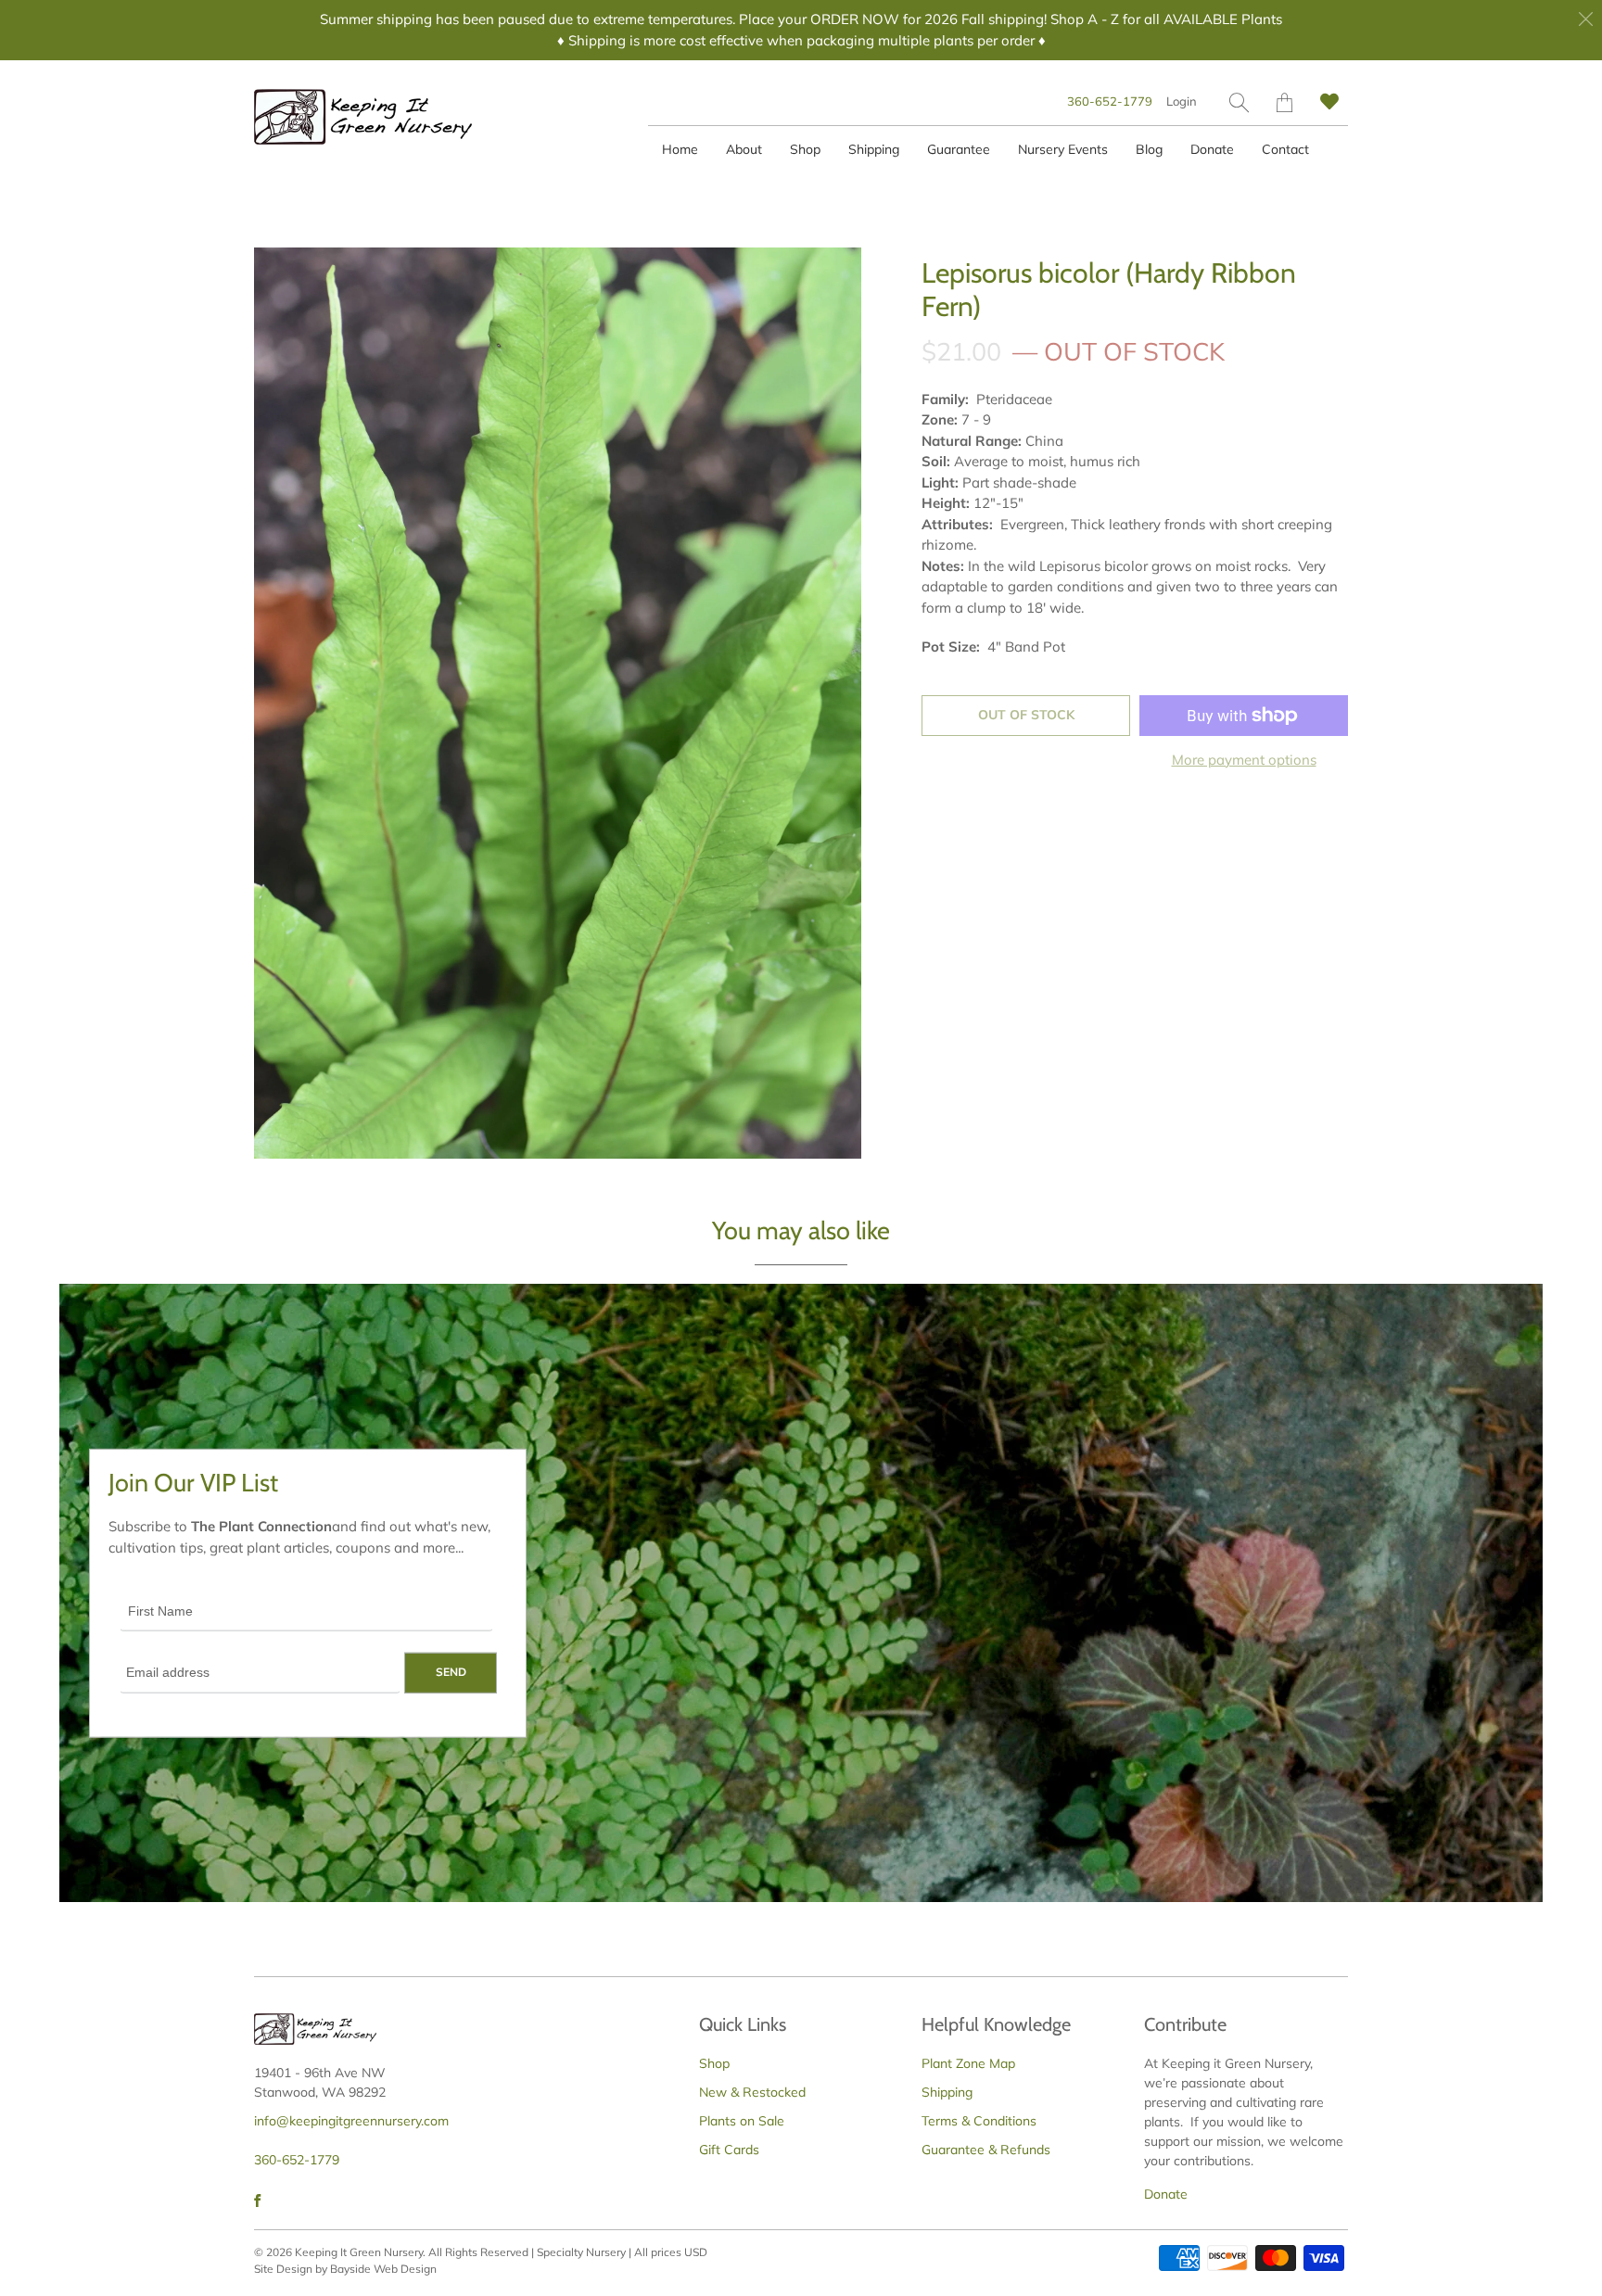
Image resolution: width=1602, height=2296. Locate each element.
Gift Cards (729, 2150)
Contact (1285, 149)
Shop (805, 149)
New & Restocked (752, 2092)
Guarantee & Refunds (986, 2150)
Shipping (874, 149)
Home (680, 149)
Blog (1149, 149)
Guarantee (959, 149)
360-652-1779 (1110, 101)
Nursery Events (1063, 149)
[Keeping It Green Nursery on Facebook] (257, 2201)
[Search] (1239, 102)
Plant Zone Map (968, 2063)
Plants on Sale (742, 2121)
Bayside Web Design (383, 2269)
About (744, 149)
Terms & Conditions (979, 2121)
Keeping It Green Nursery (359, 2252)
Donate (1212, 149)
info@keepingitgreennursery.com (351, 2121)
